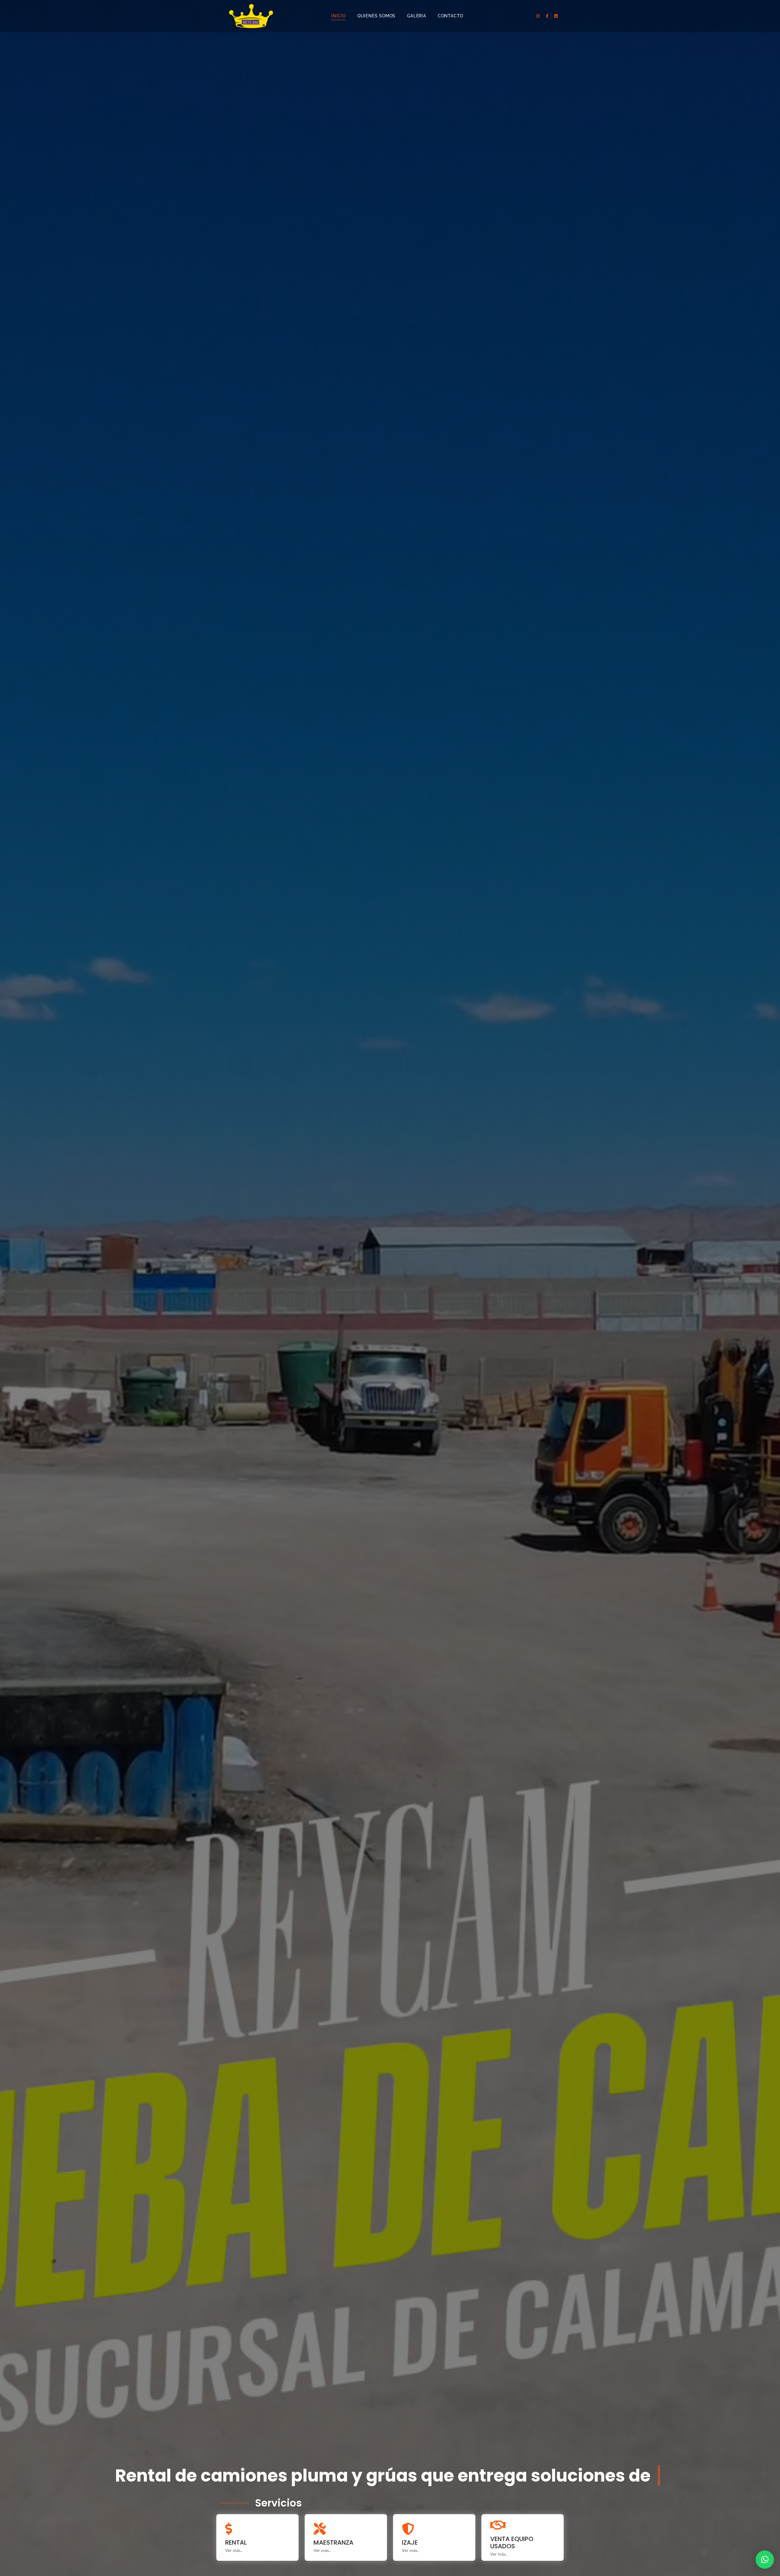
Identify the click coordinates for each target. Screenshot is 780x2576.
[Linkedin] (556, 16)
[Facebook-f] (547, 16)
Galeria (417, 16)
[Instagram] (538, 16)
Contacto (450, 16)
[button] (765, 2560)
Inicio (339, 16)
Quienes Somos (376, 16)
